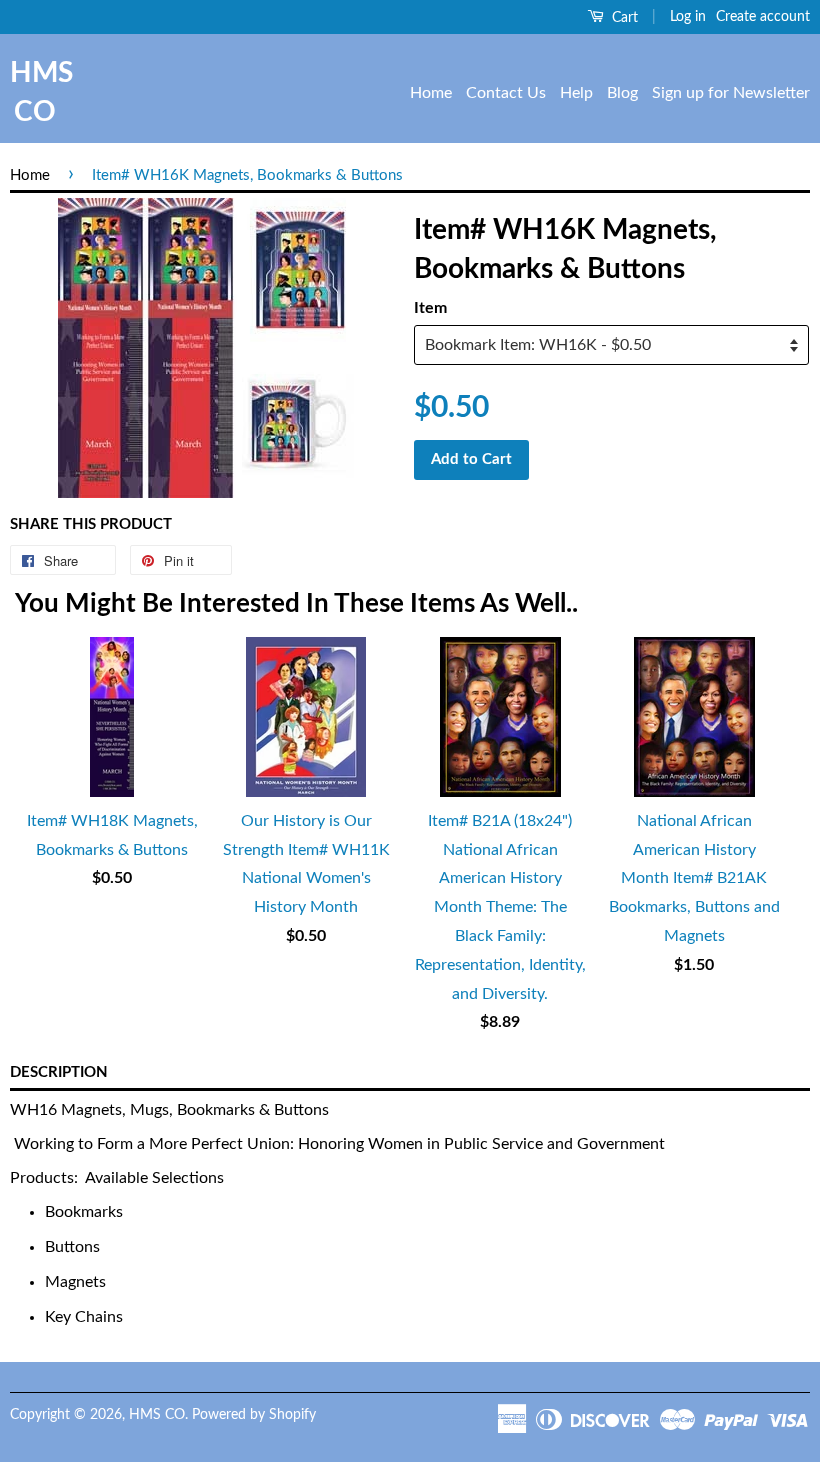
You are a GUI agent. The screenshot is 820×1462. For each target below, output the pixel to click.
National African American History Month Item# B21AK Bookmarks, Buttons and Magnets (694, 878)
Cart (623, 18)
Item (430, 308)
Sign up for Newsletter (731, 93)
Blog (622, 93)
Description (59, 1072)
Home (431, 93)
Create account (763, 17)
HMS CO (35, 92)
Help (576, 93)
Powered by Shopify (254, 1415)
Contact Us (506, 93)
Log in (688, 17)
